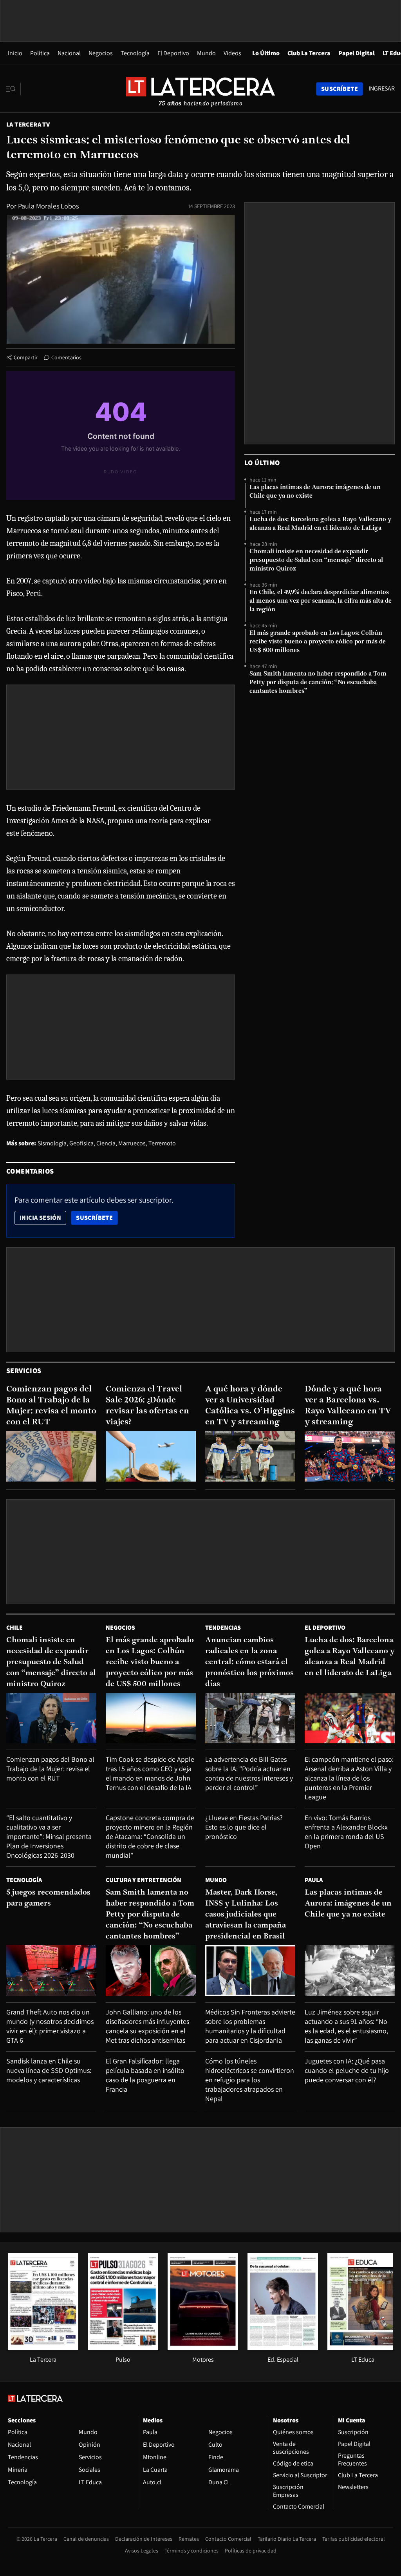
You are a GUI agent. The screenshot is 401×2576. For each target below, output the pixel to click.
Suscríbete (97, 1217)
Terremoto (162, 1143)
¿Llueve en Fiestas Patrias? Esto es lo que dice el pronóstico (244, 1827)
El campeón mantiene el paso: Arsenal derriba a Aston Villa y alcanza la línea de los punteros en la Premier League (349, 1778)
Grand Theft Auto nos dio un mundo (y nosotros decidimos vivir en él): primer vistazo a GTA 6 (50, 2026)
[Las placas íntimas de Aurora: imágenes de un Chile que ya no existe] (350, 1970)
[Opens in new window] (203, 2348)
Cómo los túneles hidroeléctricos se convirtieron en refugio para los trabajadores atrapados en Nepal (250, 2080)
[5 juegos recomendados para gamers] (51, 1970)
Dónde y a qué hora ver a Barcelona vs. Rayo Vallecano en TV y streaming (348, 1406)
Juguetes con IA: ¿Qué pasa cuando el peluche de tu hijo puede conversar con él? (347, 2070)
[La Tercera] (43, 2348)
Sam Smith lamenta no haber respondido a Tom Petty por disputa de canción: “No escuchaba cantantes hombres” (318, 683)
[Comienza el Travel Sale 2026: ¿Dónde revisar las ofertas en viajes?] (151, 1456)
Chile (14, 1628)
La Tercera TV (28, 124)
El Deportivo (173, 53)
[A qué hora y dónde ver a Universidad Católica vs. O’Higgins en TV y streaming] (250, 1456)
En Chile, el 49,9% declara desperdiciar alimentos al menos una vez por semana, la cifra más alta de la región (321, 601)
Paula (314, 1880)
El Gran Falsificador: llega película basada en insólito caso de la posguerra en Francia (145, 2075)
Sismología (52, 1143)
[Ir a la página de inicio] (200, 89)
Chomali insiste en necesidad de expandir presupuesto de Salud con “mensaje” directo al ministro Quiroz (316, 560)
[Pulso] (123, 2348)
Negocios (101, 53)
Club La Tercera (309, 53)
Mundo (206, 53)
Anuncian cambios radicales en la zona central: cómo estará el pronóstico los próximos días (249, 1662)
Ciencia (106, 1143)
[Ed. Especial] (283, 2348)
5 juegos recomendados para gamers (48, 1898)
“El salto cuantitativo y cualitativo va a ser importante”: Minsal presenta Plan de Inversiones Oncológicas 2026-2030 (49, 1836)
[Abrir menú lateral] (14, 89)
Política (40, 53)
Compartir (26, 357)
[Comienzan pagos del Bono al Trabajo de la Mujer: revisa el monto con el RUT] (51, 1456)
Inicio (15, 53)
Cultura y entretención (144, 1880)
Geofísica (81, 1143)
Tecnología (135, 53)
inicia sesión (40, 1218)
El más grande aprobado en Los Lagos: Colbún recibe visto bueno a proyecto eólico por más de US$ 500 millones (318, 642)
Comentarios (66, 357)
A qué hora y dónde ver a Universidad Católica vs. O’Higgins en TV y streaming (250, 1406)
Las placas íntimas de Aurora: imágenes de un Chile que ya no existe (315, 492)
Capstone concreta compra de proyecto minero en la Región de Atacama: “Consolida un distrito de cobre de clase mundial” (150, 1836)
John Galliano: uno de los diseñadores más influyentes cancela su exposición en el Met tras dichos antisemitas (147, 2026)
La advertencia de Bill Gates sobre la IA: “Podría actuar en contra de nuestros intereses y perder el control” (249, 1773)
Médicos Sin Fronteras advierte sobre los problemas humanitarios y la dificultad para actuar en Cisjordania (250, 2026)
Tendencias (223, 1628)
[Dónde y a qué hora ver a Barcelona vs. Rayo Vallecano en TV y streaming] (350, 1456)
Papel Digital (357, 53)
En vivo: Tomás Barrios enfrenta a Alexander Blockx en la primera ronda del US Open (346, 1832)
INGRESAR (382, 89)
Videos (232, 53)
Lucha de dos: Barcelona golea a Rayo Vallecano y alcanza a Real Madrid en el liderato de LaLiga (320, 524)
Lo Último (266, 53)
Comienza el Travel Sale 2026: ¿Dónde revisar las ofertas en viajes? (147, 1406)
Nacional (69, 53)
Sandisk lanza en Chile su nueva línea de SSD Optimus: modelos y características (49, 2070)
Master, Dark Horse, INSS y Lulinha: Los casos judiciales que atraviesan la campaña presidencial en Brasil (246, 1915)
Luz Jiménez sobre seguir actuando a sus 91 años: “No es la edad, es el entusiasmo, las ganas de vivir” (346, 2026)
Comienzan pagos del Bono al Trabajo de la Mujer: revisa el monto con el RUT (51, 1406)
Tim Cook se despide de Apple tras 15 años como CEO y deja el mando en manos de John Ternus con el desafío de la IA (150, 1773)
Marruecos (132, 1143)
